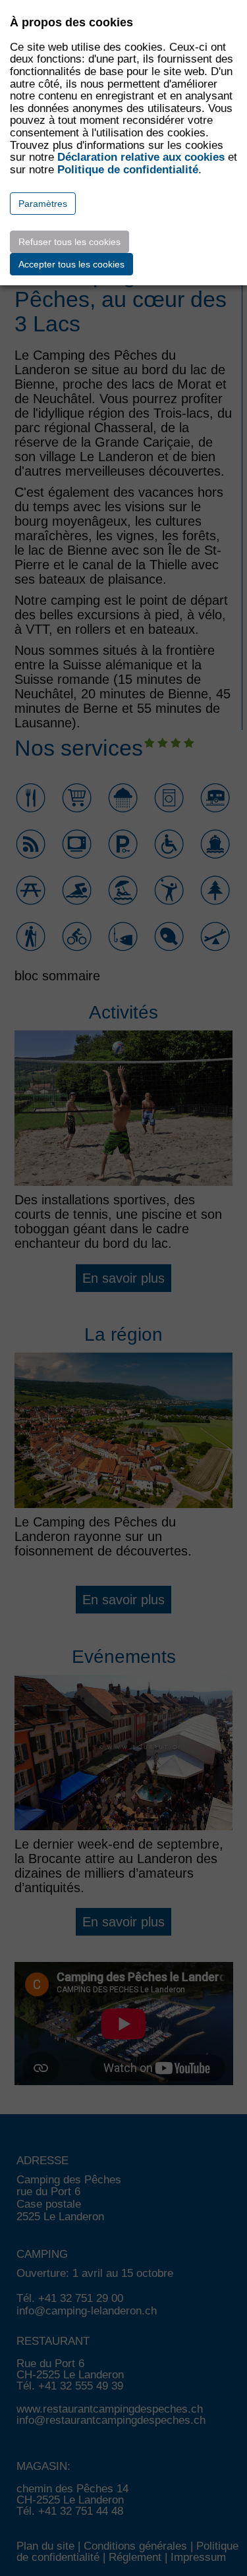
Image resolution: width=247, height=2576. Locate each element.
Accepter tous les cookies (71, 264)
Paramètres (43, 204)
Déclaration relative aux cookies (141, 157)
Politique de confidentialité (128, 170)
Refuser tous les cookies (69, 242)
